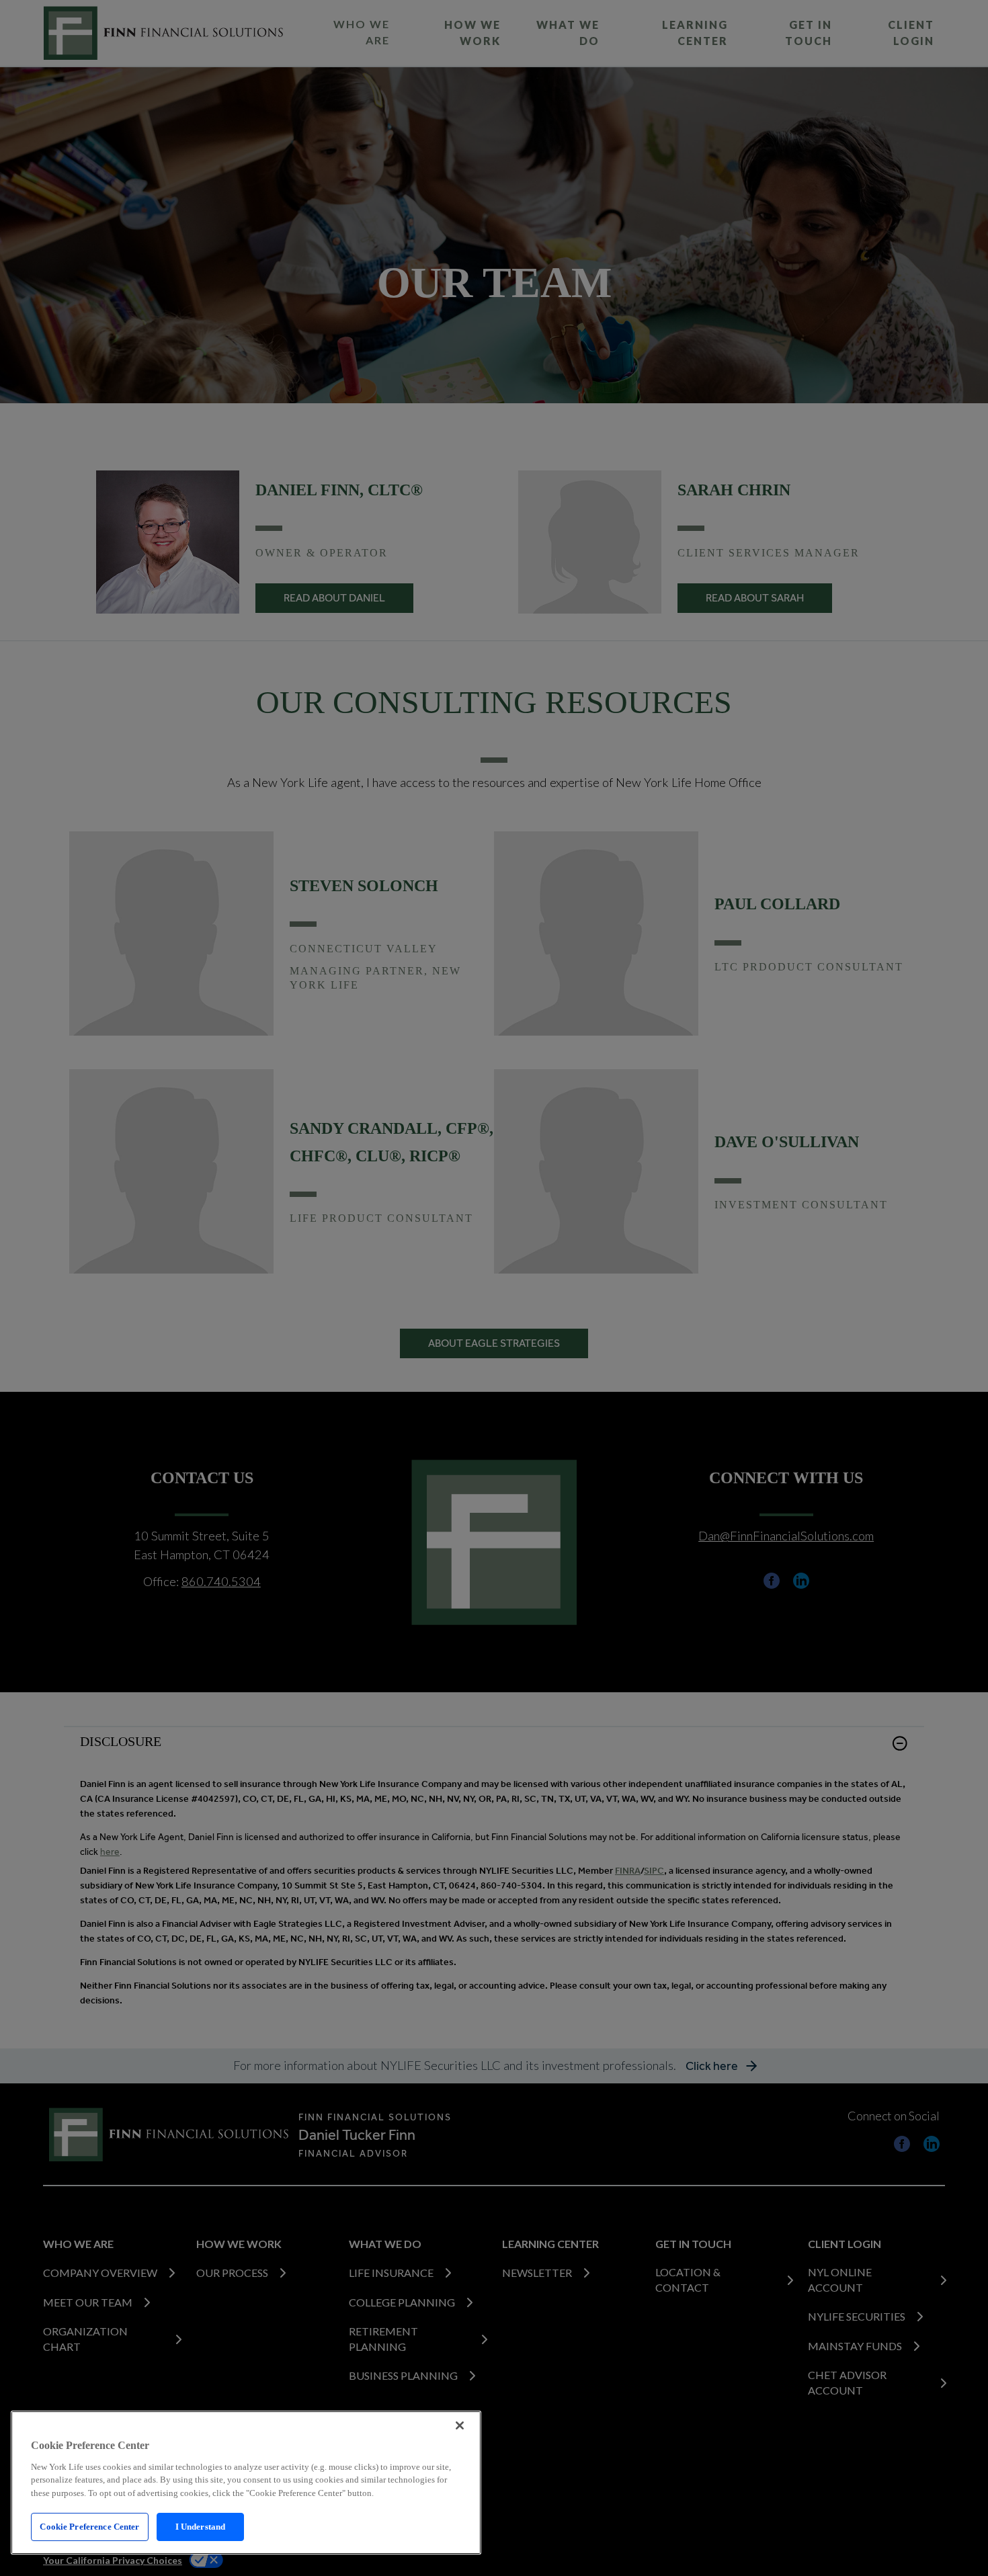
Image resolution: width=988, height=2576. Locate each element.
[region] (246, 2483)
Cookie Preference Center (89, 2527)
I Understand (201, 2527)
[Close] (460, 2425)
